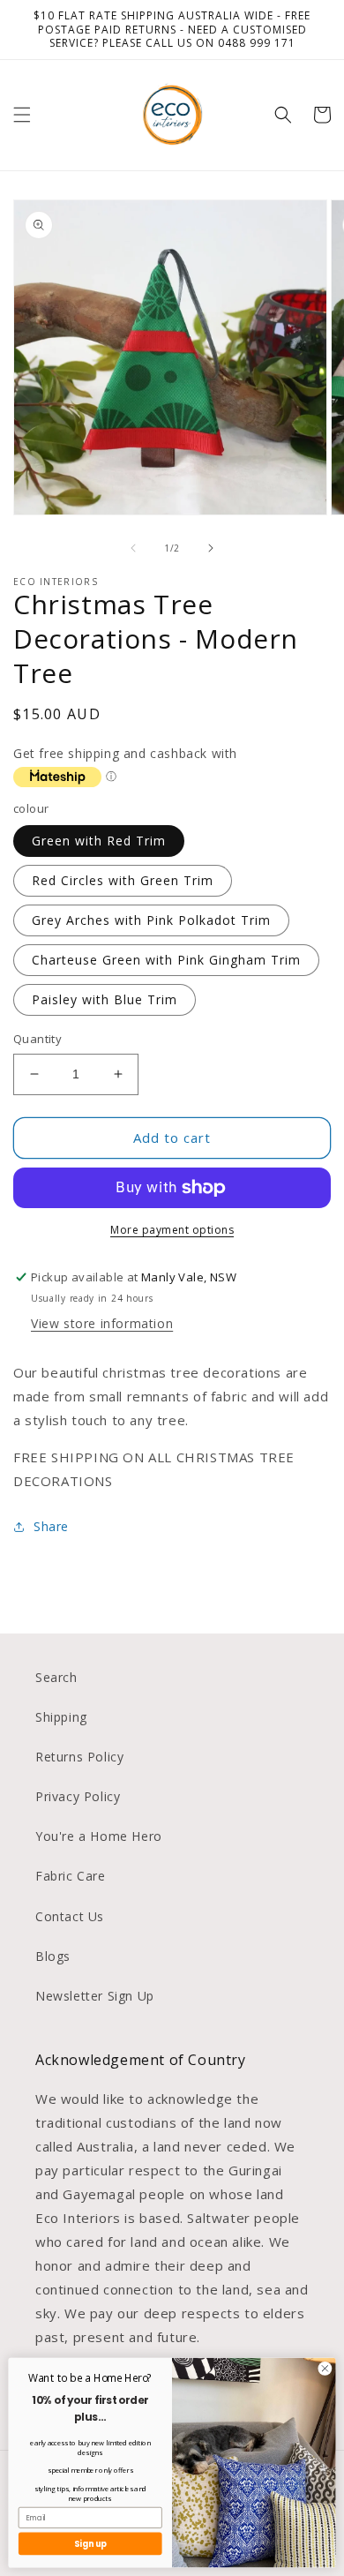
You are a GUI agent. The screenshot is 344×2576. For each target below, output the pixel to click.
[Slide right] (211, 548)
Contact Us (70, 1916)
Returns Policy (79, 1757)
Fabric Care (71, 1876)
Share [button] (51, 1526)
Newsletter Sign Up (95, 1996)
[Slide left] (133, 548)
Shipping (61, 1717)
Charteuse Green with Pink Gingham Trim (166, 960)
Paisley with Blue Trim (105, 999)
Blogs (53, 1956)
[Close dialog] (325, 2368)
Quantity (37, 1039)
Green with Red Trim (99, 841)
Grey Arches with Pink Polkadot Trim (151, 920)
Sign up (90, 2544)
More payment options (172, 1230)
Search (56, 1677)
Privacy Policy (78, 1796)
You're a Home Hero (99, 1836)
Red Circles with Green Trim (123, 880)
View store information (102, 1323)
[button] (22, 115)
